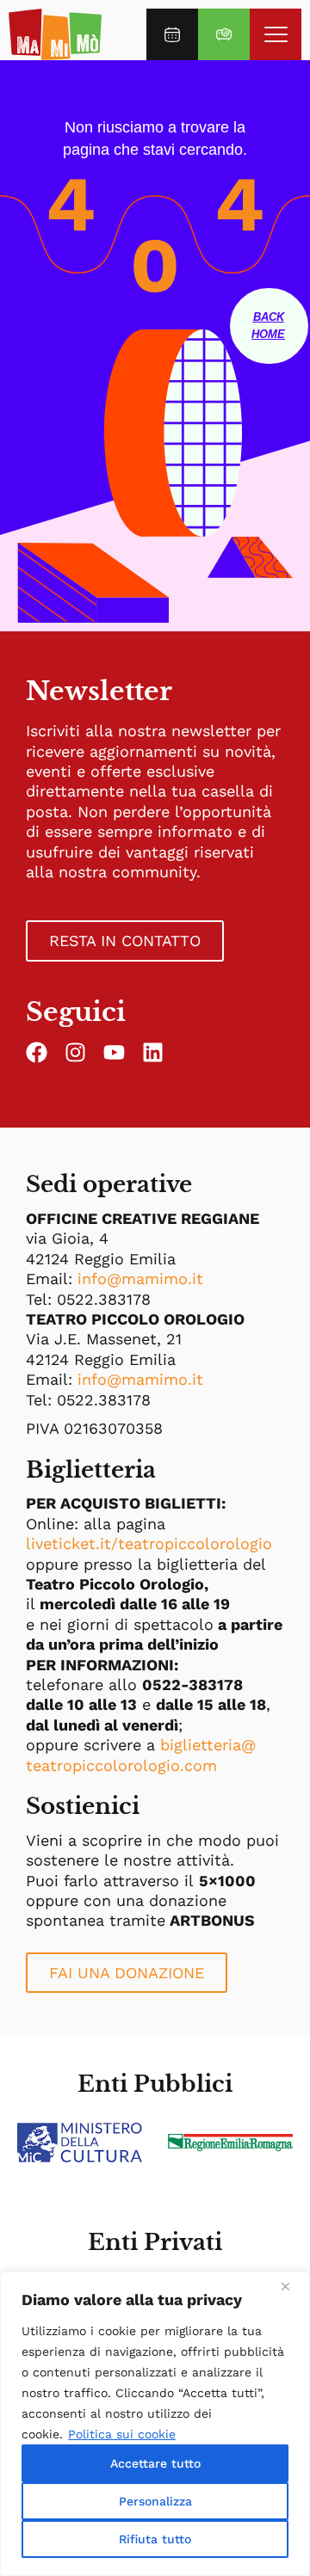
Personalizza (155, 2501)
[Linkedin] (153, 1052)
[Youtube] (114, 1052)
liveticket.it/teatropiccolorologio (149, 1543)
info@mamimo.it (140, 1279)
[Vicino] (292, 2286)
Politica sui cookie (122, 2434)
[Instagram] (75, 1052)
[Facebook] (37, 1052)
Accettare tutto (155, 2463)
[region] (155, 2424)
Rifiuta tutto (155, 2539)
